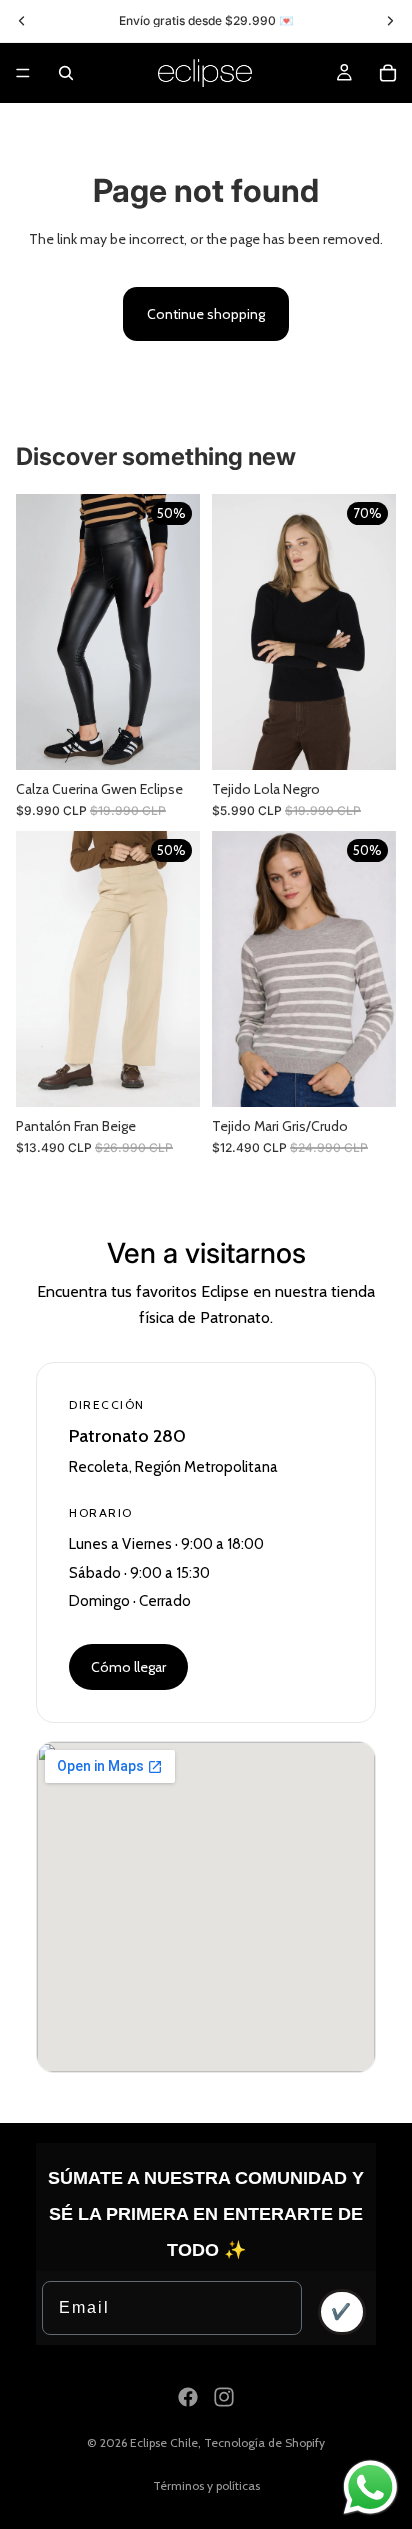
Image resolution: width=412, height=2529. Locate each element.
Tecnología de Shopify (264, 2442)
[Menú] (23, 73)
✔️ (342, 2311)
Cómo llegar (128, 1667)
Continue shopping (206, 314)
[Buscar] (66, 73)
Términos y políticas (206, 2485)
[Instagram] (224, 2397)
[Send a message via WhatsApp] (370, 2487)
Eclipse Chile (164, 2442)
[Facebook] (188, 2397)
